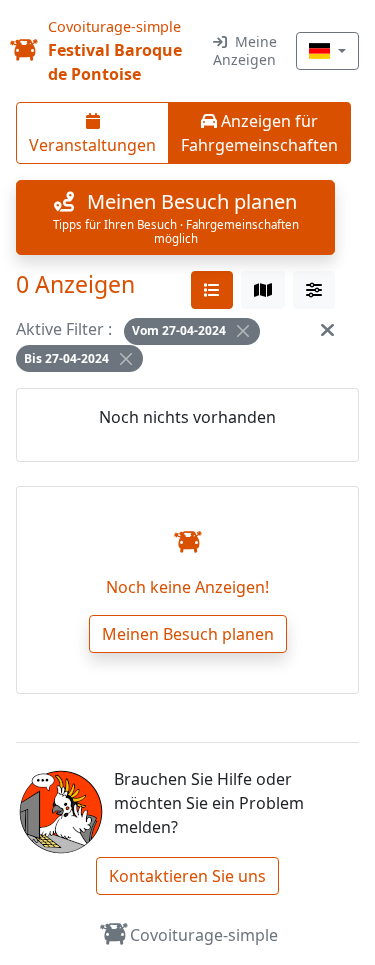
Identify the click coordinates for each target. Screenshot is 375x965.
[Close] (243, 331)
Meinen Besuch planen (188, 634)
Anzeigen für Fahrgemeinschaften (259, 133)
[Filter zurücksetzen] (327, 329)
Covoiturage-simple (204, 935)
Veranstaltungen (92, 145)
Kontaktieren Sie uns (187, 876)
